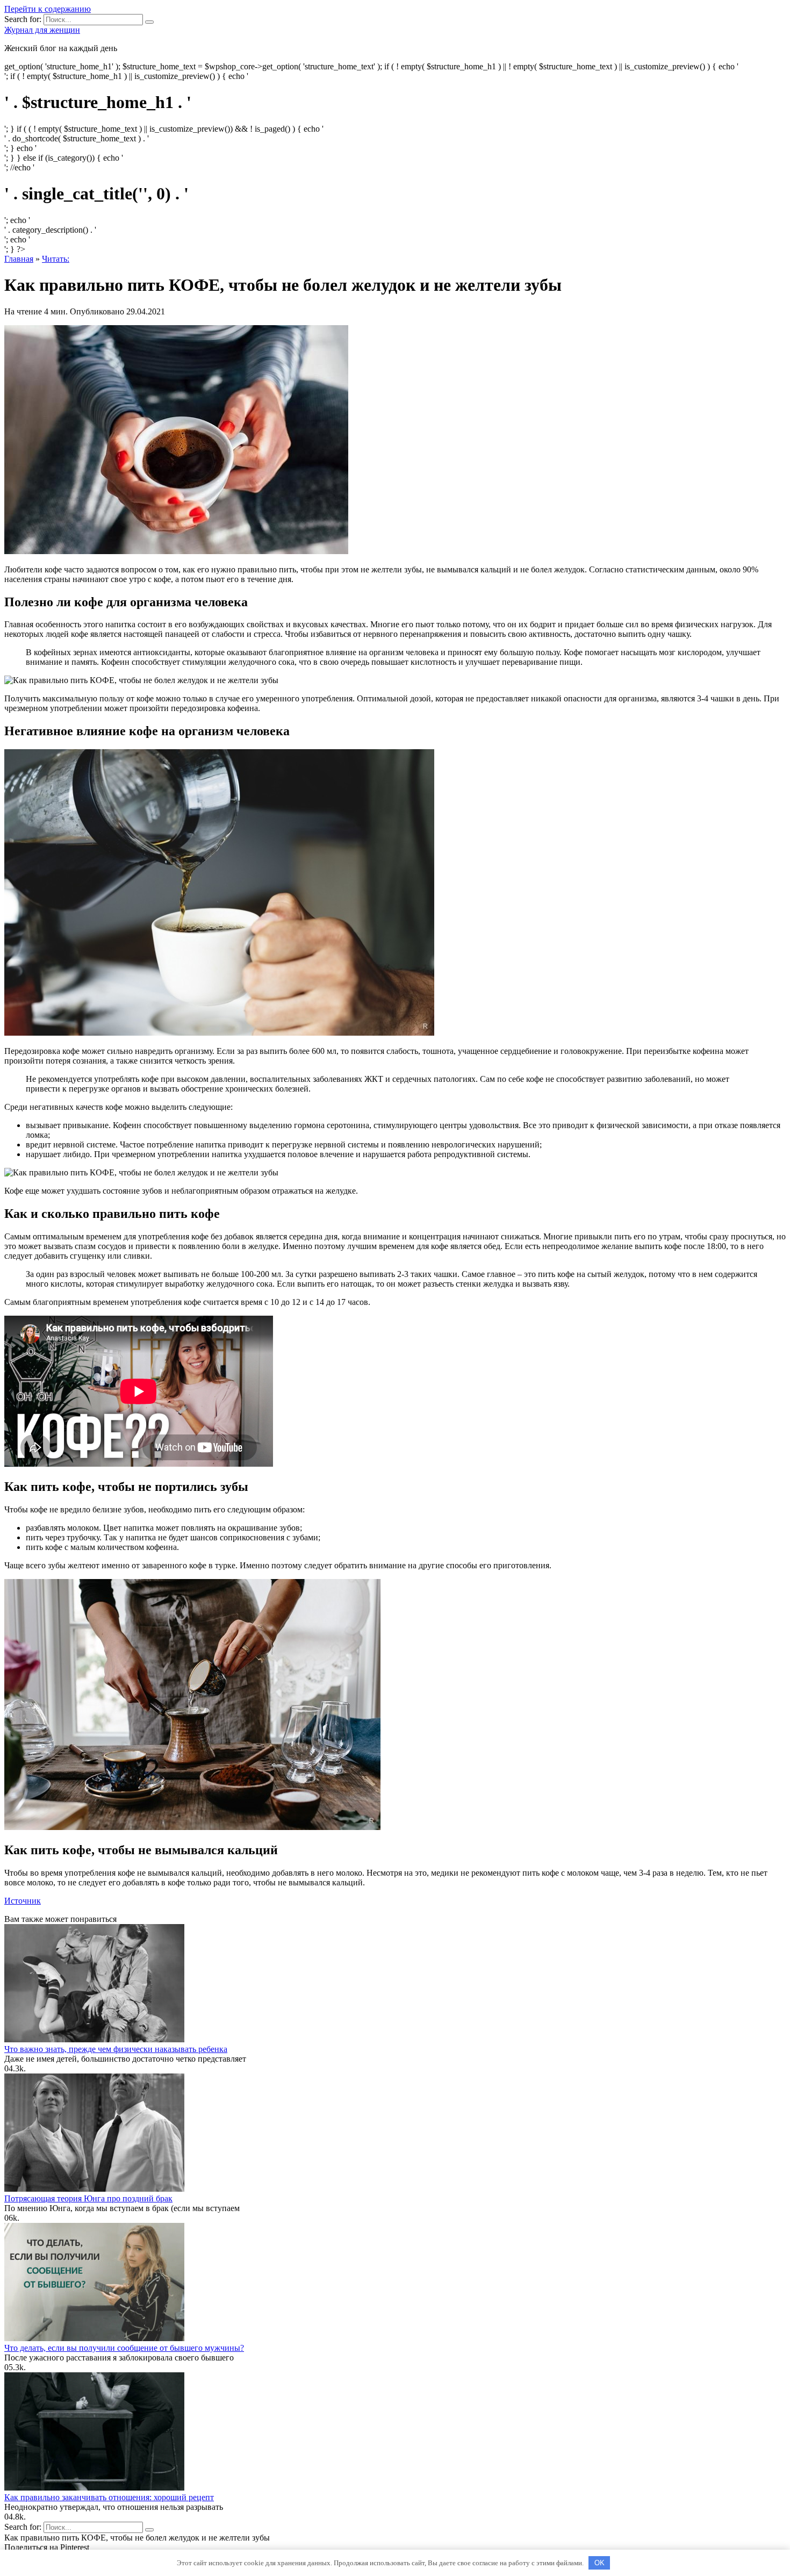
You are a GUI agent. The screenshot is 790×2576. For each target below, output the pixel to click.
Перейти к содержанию (48, 9)
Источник (23, 1901)
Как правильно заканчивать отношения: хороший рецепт (109, 2497)
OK (599, 2563)
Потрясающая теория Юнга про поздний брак (88, 2198)
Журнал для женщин (42, 30)
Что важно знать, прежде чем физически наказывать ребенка (116, 2049)
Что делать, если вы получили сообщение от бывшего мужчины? (124, 2348)
